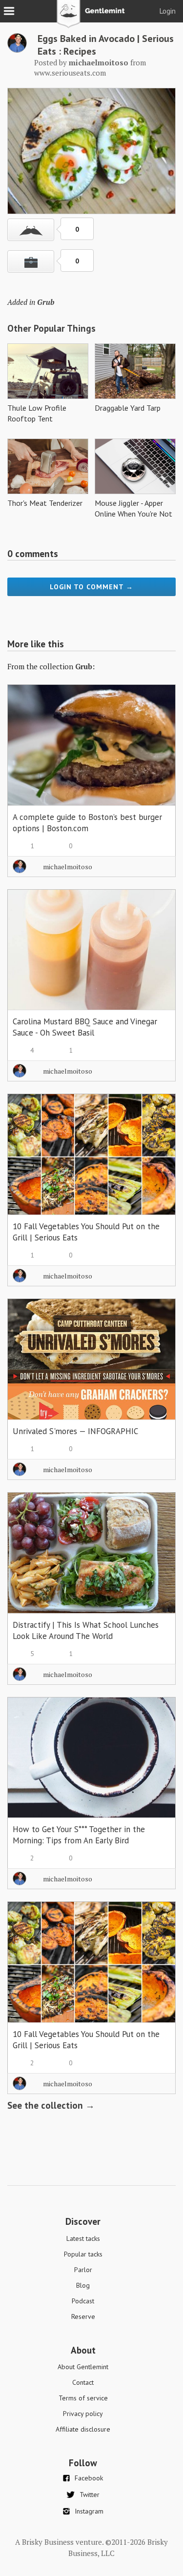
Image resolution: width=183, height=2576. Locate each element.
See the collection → (51, 2105)
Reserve (83, 2316)
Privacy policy (83, 2414)
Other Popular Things (51, 328)
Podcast (83, 2301)
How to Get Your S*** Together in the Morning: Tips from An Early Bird (79, 1835)
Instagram (89, 2511)
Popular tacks (83, 2254)
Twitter (90, 2495)
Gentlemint (91, 18)
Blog (83, 2285)
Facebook (89, 2478)
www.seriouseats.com (70, 73)
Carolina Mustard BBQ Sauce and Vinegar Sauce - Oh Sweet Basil (85, 1027)
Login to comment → (91, 587)
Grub (46, 302)
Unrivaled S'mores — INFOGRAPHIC (75, 1431)
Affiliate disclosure (83, 2429)
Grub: (85, 666)
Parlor (83, 2270)
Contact (83, 2382)
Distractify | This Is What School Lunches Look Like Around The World (86, 1630)
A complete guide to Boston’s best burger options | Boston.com (87, 823)
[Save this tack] (31, 261)
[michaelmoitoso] (17, 50)
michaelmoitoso (68, 867)
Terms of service (83, 2398)
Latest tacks (83, 2238)
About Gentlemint (83, 2367)
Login (168, 11)
